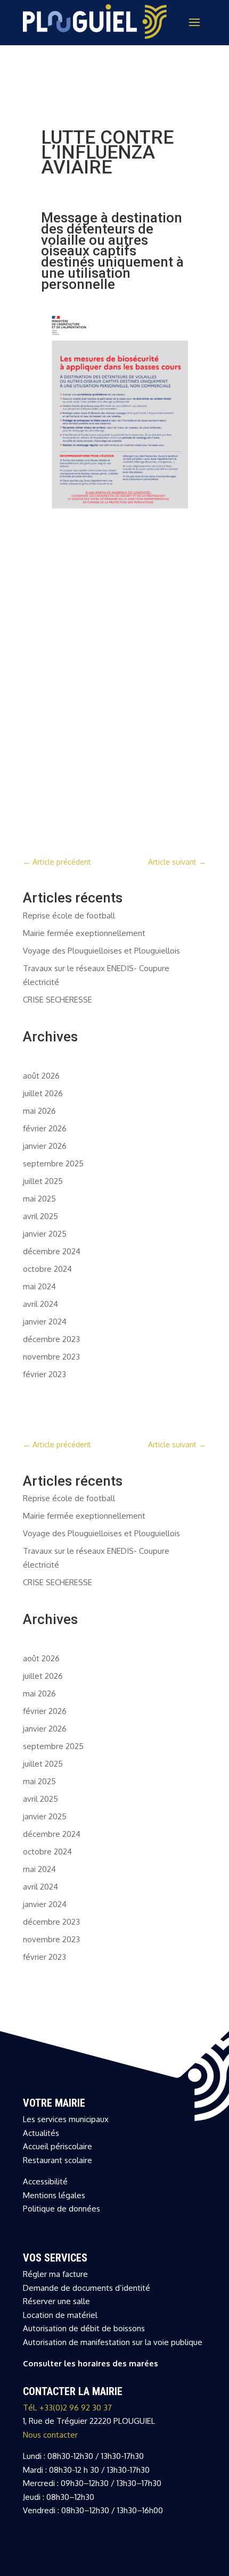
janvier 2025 (45, 1234)
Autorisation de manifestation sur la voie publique (113, 2342)
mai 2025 (39, 1199)
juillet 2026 (43, 1093)
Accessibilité (45, 2181)
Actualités (41, 2133)
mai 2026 (39, 1111)
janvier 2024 (45, 1322)
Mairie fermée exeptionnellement (84, 933)
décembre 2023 (51, 1339)
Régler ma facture (55, 2274)
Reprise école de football (69, 916)
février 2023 (44, 1374)
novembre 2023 (51, 1357)
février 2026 (45, 1128)
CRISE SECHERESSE (58, 1000)
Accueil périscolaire (58, 2146)
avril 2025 (40, 1216)
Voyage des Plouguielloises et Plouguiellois (101, 951)
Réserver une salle (56, 2301)
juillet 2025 (43, 1181)
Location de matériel (60, 2315)
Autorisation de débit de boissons (84, 2328)
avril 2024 (40, 1304)
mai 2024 (39, 1286)
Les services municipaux (66, 2119)
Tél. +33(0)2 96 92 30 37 (67, 2408)
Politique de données (62, 2209)
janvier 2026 (45, 1146)
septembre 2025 (53, 1163)
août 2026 (41, 1076)
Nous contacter (50, 2435)
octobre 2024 (47, 1269)
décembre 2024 (52, 1251)
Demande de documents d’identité (87, 2288)
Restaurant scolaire (58, 2160)
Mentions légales (54, 2195)
